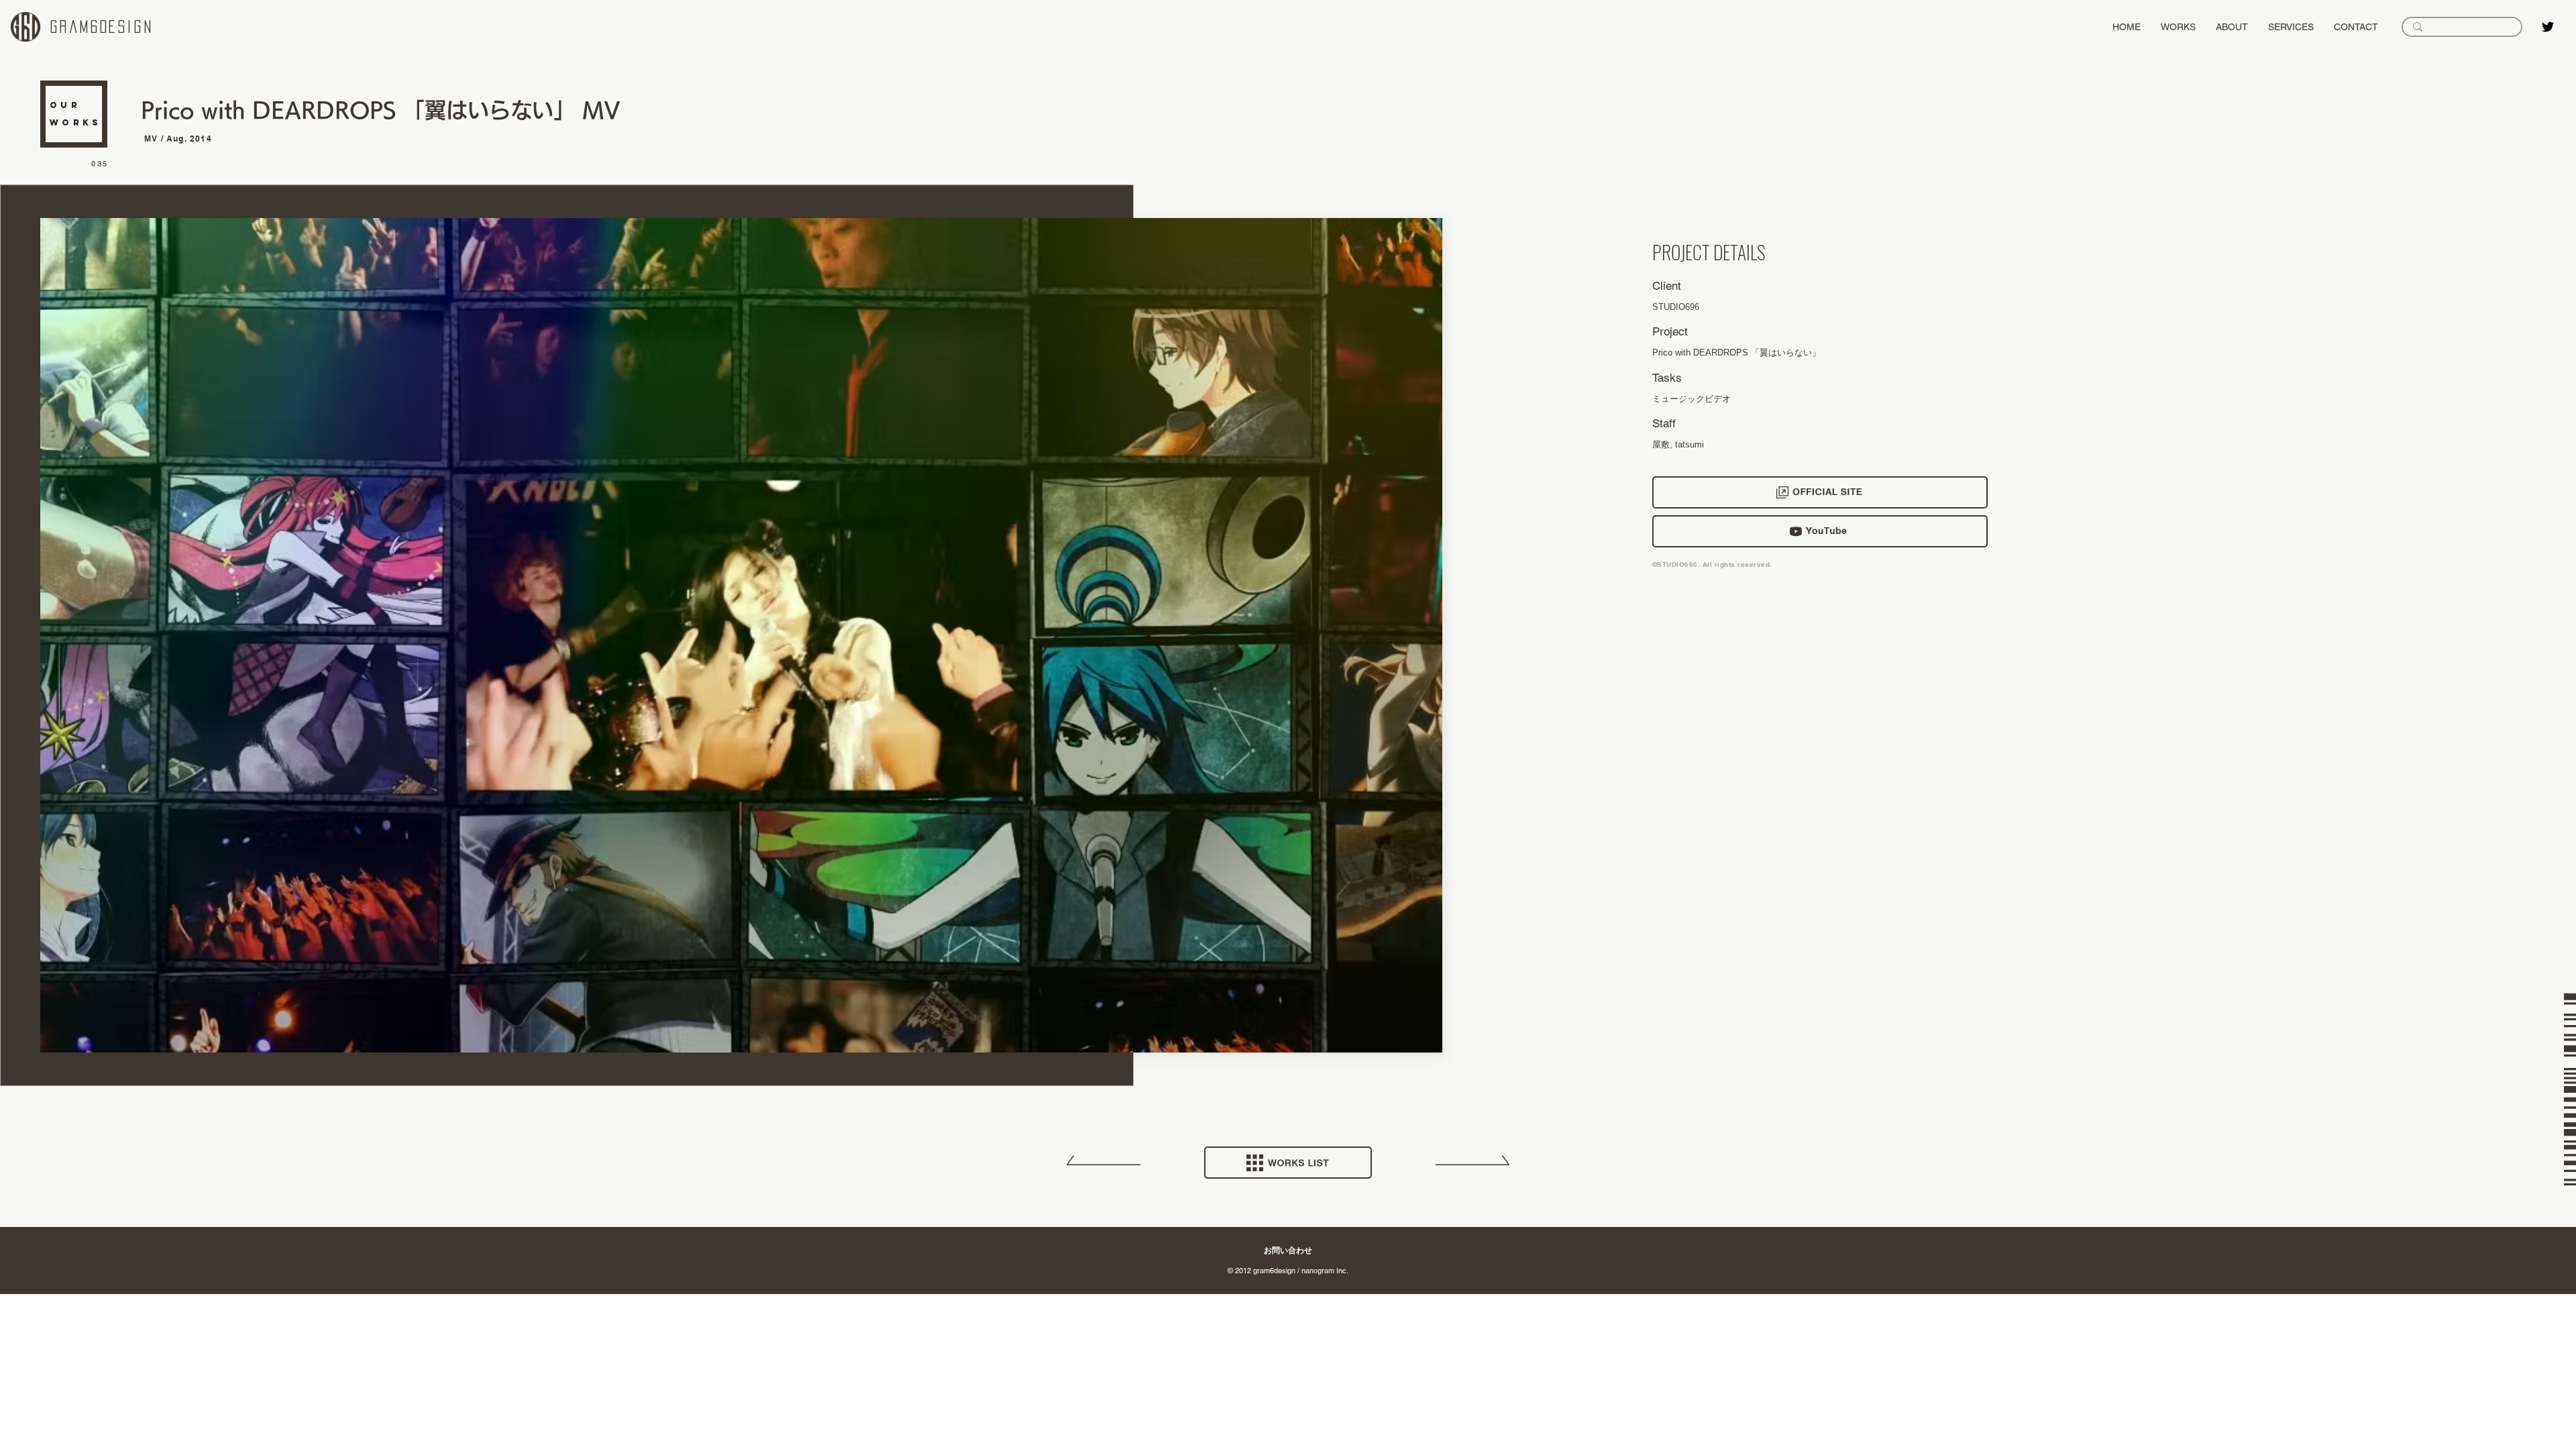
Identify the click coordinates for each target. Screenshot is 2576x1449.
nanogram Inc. (1325, 1271)
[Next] (1472, 1165)
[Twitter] (2548, 27)
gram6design (102, 27)
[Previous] (1104, 1165)
